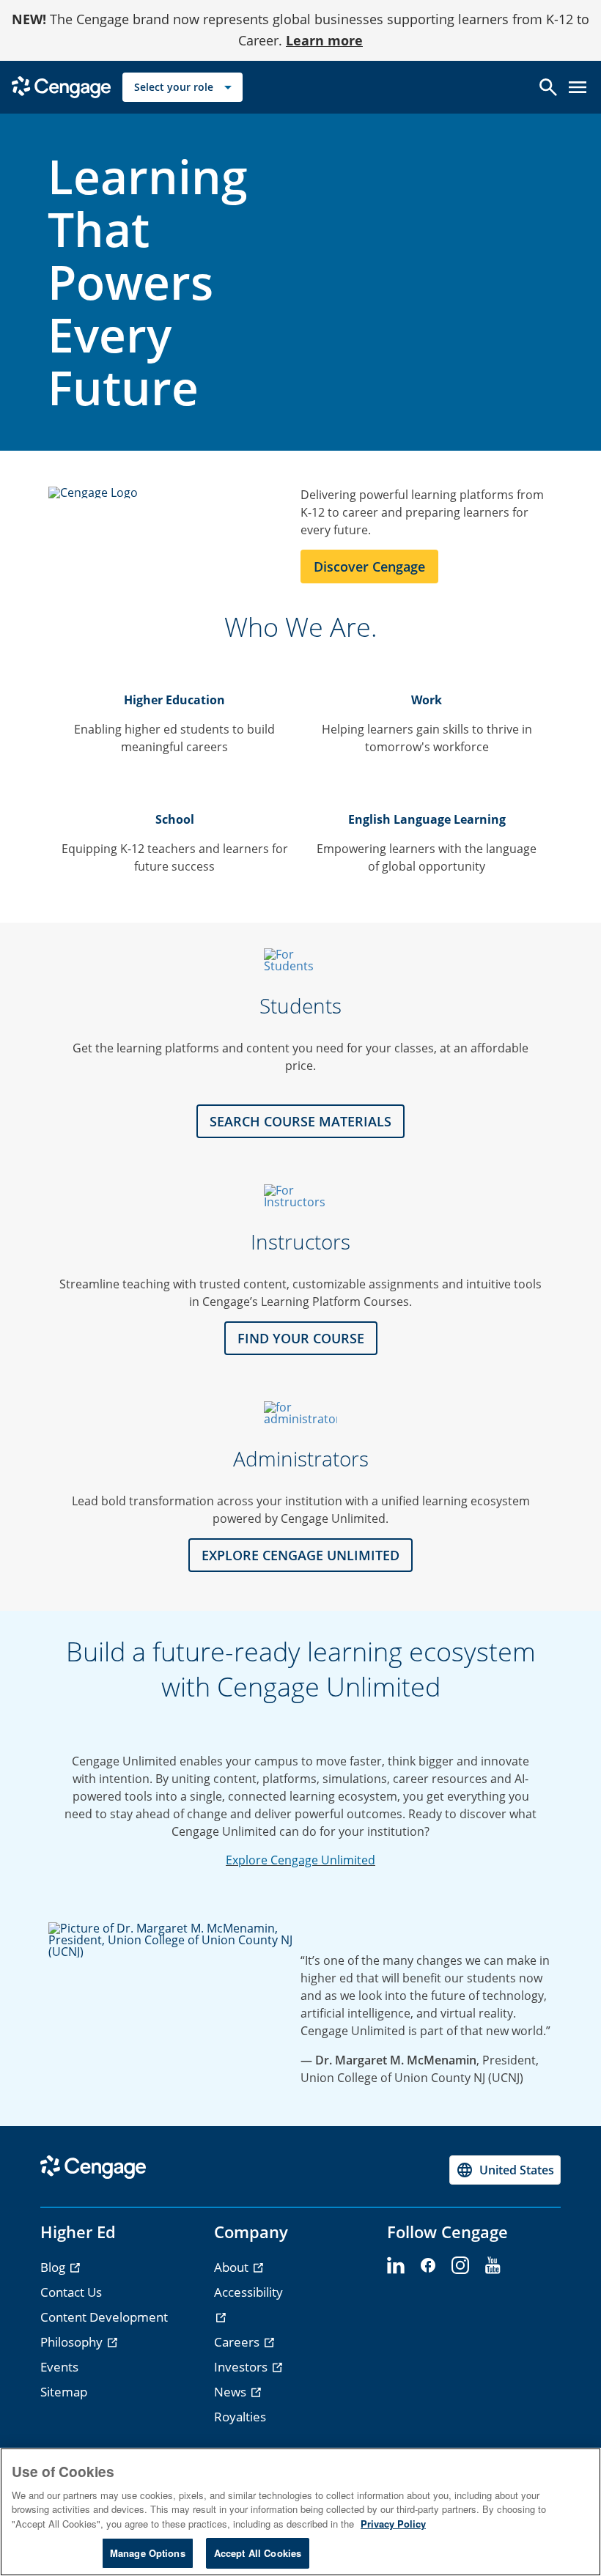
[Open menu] (578, 87)
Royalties (240, 2417)
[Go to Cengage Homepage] (61, 85)
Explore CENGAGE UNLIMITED (300, 1555)
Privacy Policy (393, 2524)
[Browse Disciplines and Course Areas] (300, 1196)
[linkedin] (396, 2266)
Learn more (324, 40)
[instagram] (460, 2266)
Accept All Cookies (258, 2553)
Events (59, 2367)
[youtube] (493, 2266)
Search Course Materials (300, 1121)
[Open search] (548, 87)
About (233, 2267)
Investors (242, 2367)
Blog (54, 2267)
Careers (238, 2342)
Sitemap (64, 2392)
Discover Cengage (369, 567)
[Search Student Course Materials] (300, 960)
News (232, 2392)
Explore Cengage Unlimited (300, 1860)
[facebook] (428, 2266)
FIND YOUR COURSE (301, 1338)
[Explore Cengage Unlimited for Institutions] (300, 1413)
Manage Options (148, 2553)
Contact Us (71, 2292)
